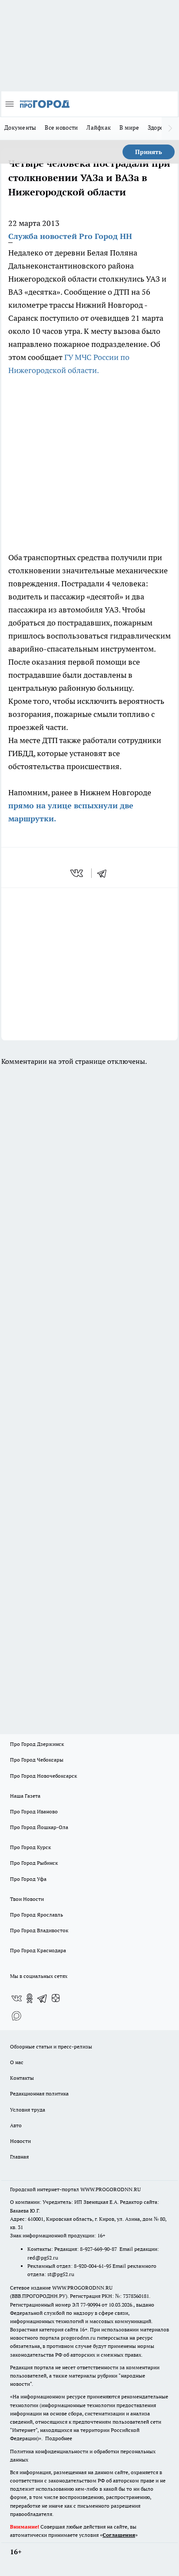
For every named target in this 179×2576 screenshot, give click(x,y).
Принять (149, 152)
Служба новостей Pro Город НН (70, 236)
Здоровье (160, 128)
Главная (19, 2157)
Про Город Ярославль (36, 1915)
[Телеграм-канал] (43, 1998)
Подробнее (59, 2438)
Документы (20, 128)
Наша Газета (25, 1796)
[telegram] (105, 873)
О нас (17, 2062)
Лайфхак (99, 128)
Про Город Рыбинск (34, 1863)
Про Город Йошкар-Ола (39, 1827)
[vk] (78, 873)
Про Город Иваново (34, 1811)
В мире (129, 128)
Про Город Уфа (28, 1879)
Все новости (61, 128)
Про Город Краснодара (38, 1950)
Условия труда (28, 2110)
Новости (20, 2141)
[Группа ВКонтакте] (17, 1998)
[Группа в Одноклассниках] (30, 1998)
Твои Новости (27, 1899)
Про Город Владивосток (39, 1930)
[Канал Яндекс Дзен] (56, 1998)
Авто (16, 2125)
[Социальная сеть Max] (17, 2016)
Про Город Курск (30, 1847)
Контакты (22, 2078)
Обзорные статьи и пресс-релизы (51, 2046)
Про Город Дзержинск (37, 1744)
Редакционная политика (39, 2093)
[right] (170, 128)
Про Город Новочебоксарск (43, 1776)
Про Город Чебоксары (37, 1760)
